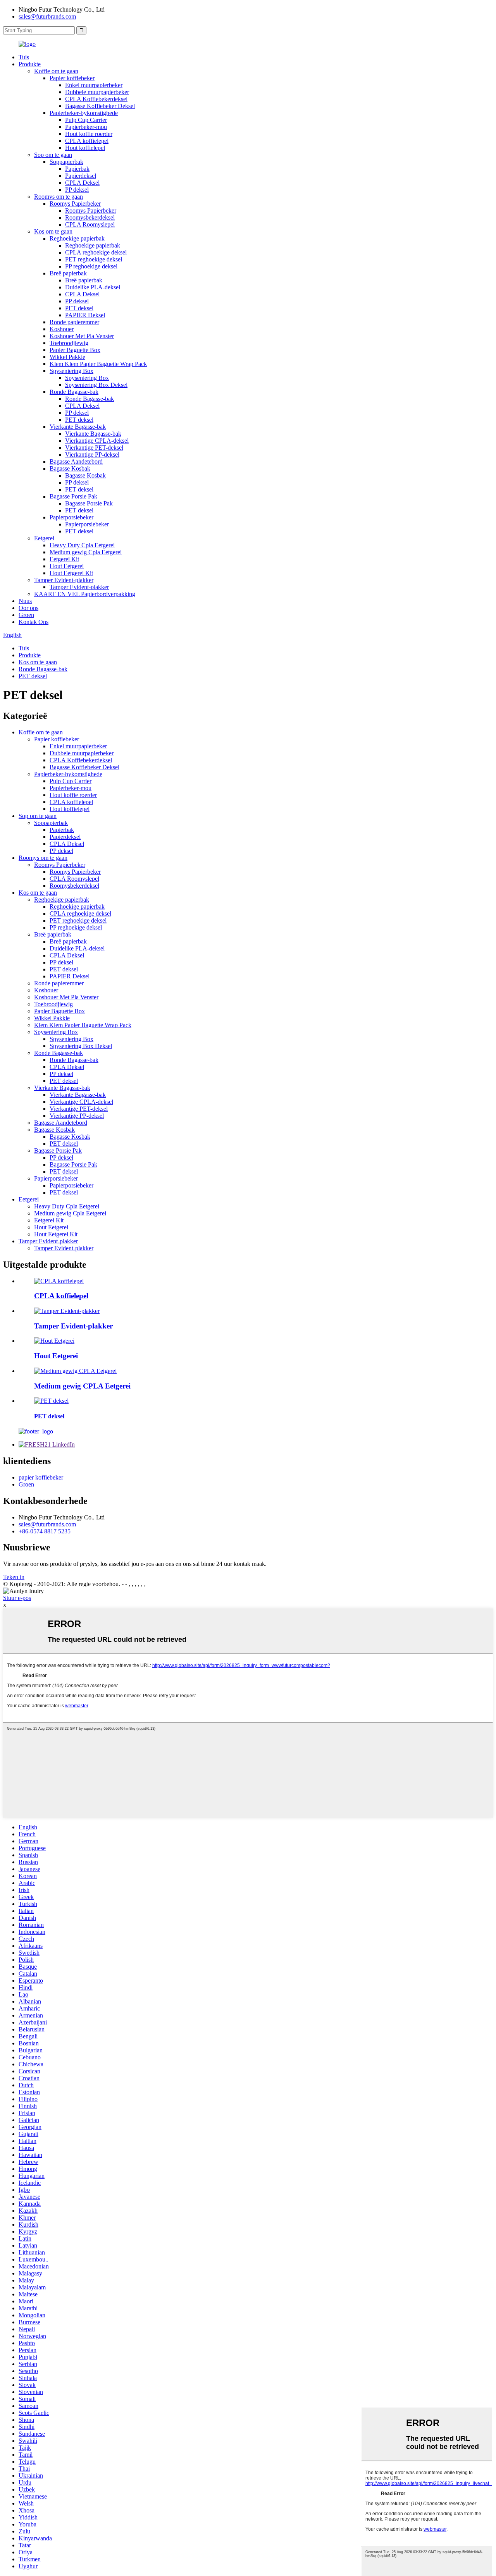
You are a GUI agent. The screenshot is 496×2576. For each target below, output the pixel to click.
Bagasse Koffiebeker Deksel (100, 106)
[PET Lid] (51, 1401)
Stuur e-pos (17, 1598)
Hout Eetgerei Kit (71, 573)
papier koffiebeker (41, 1477)
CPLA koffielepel (87, 141)
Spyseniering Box (71, 371)
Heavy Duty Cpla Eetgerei (82, 545)
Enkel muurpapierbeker (94, 85)
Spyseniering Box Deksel (96, 385)
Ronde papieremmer (74, 322)
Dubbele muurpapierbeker (97, 92)
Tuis (24, 57)
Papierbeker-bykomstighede (84, 113)
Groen (26, 615)
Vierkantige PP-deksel (92, 455)
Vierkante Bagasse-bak (78, 427)
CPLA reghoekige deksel (96, 252)
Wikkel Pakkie (67, 357)
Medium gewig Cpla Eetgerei (86, 552)
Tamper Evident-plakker (64, 580)
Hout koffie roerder (89, 134)
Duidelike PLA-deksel (93, 287)
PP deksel (77, 190)
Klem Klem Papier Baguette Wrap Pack (98, 364)
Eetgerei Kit (64, 559)
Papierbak (77, 169)
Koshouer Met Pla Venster (82, 336)
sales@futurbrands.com (47, 16)
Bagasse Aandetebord (76, 461)
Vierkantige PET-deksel (94, 448)
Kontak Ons (34, 622)
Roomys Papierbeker (75, 204)
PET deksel (79, 308)
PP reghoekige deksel (91, 266)
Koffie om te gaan (56, 71)
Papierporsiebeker (71, 517)
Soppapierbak (66, 162)
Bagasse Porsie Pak (73, 496)
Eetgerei (44, 538)
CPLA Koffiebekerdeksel (96, 99)
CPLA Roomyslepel (90, 224)
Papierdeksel (81, 176)
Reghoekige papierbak (77, 238)
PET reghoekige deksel (94, 259)
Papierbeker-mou (86, 127)
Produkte (30, 64)
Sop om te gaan (53, 155)
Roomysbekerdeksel (90, 217)
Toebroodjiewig (69, 343)
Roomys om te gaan (59, 197)
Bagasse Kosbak (70, 468)
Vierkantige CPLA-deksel (97, 441)
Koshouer (62, 329)
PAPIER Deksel (85, 315)
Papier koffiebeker (72, 78)
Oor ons (28, 608)
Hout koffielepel (85, 148)
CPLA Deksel (82, 183)
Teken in (14, 1577)
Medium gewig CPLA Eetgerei (82, 1386)
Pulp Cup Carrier (86, 120)
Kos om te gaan (53, 231)
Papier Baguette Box (75, 350)
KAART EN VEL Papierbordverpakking (85, 594)
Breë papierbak (68, 273)
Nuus (25, 601)
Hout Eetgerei (67, 566)
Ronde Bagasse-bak (74, 392)
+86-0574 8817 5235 (45, 1531)
